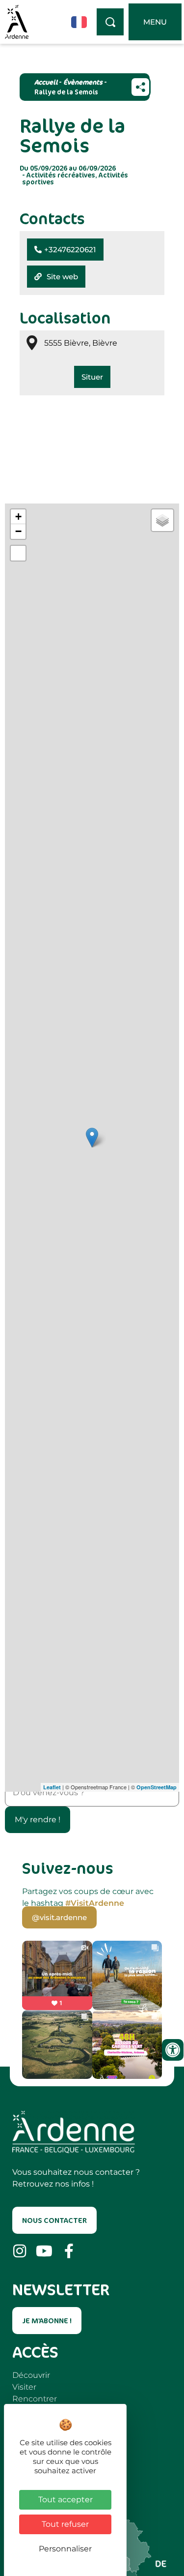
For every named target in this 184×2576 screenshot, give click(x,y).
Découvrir (31, 2375)
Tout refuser (65, 2524)
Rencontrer (35, 2399)
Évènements (83, 82)
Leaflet (52, 1787)
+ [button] (18, 517)
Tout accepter (66, 2500)
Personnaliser (65, 2549)
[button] (65, 250)
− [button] (18, 531)
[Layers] (162, 520)
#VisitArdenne (95, 1903)
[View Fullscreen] (18, 553)
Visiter (24, 2387)
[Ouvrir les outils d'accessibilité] (173, 2050)
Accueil (46, 82)
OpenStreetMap (157, 1787)
